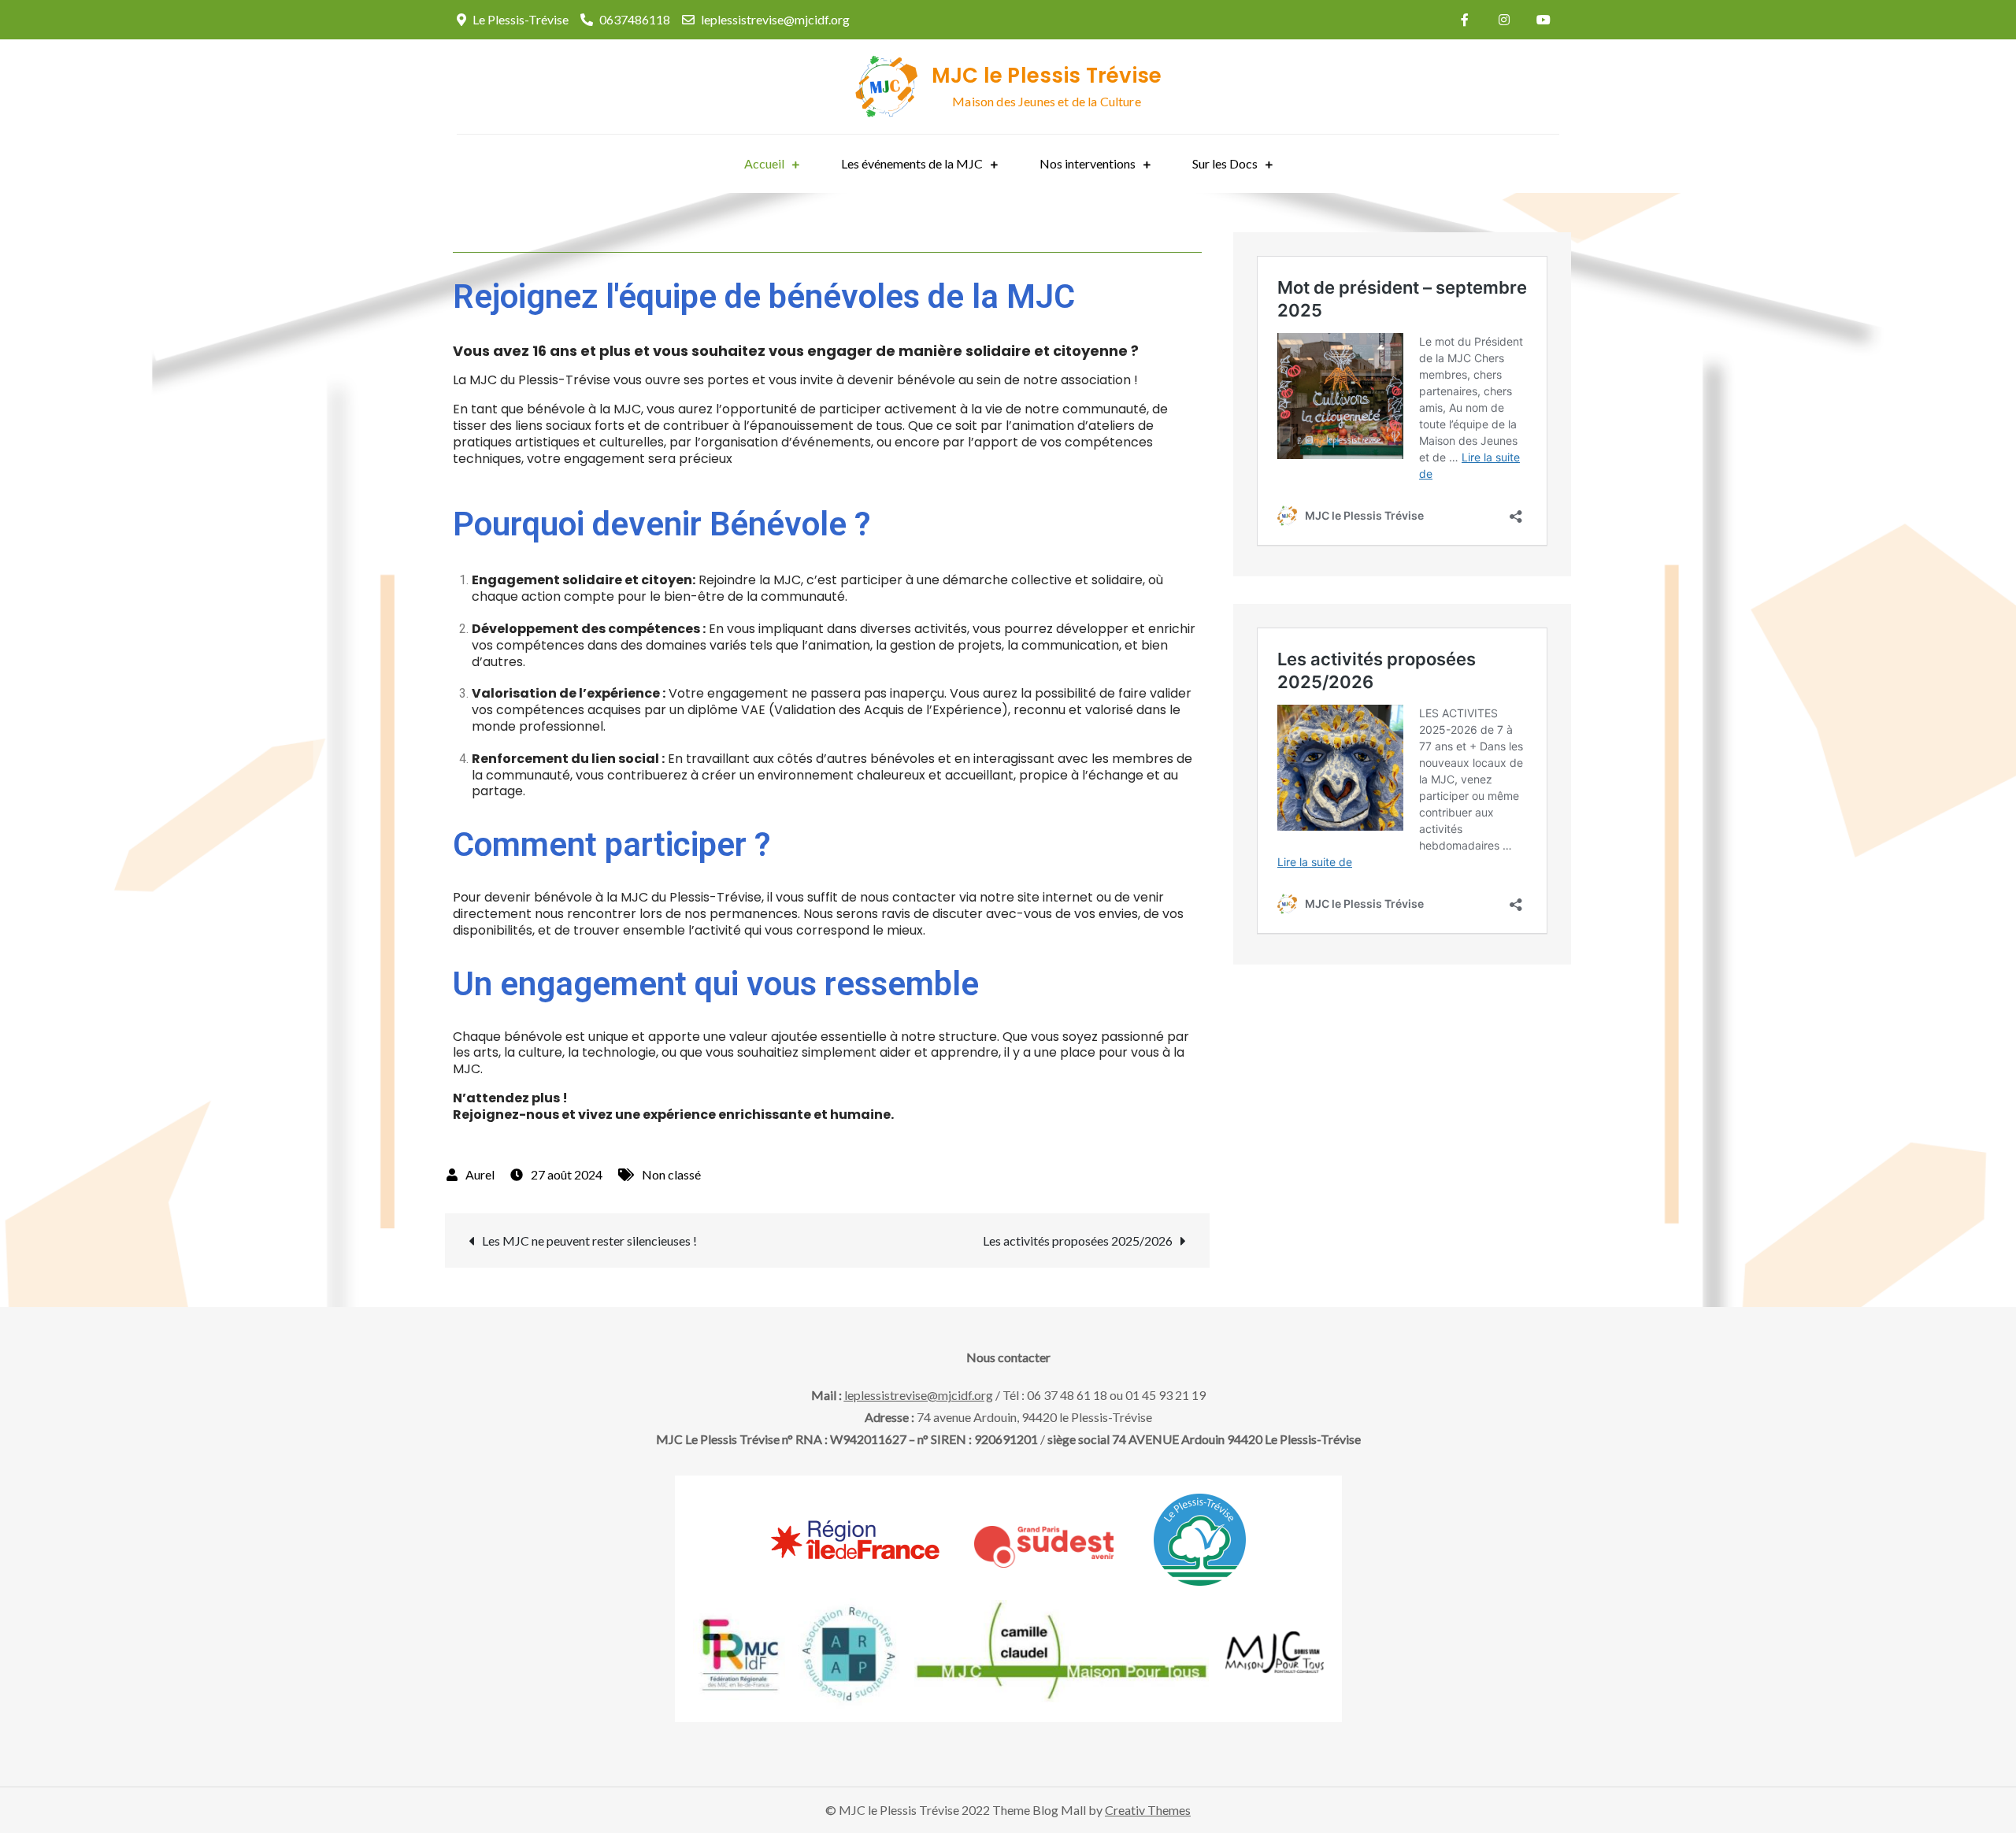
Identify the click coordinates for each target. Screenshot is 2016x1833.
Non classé (671, 1174)
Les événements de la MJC (912, 163)
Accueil (764, 163)
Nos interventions (1088, 163)
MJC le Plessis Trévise (1047, 76)
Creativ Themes (1148, 1810)
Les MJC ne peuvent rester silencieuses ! (589, 1241)
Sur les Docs (1225, 163)
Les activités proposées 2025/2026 (1078, 1241)
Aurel (480, 1174)
